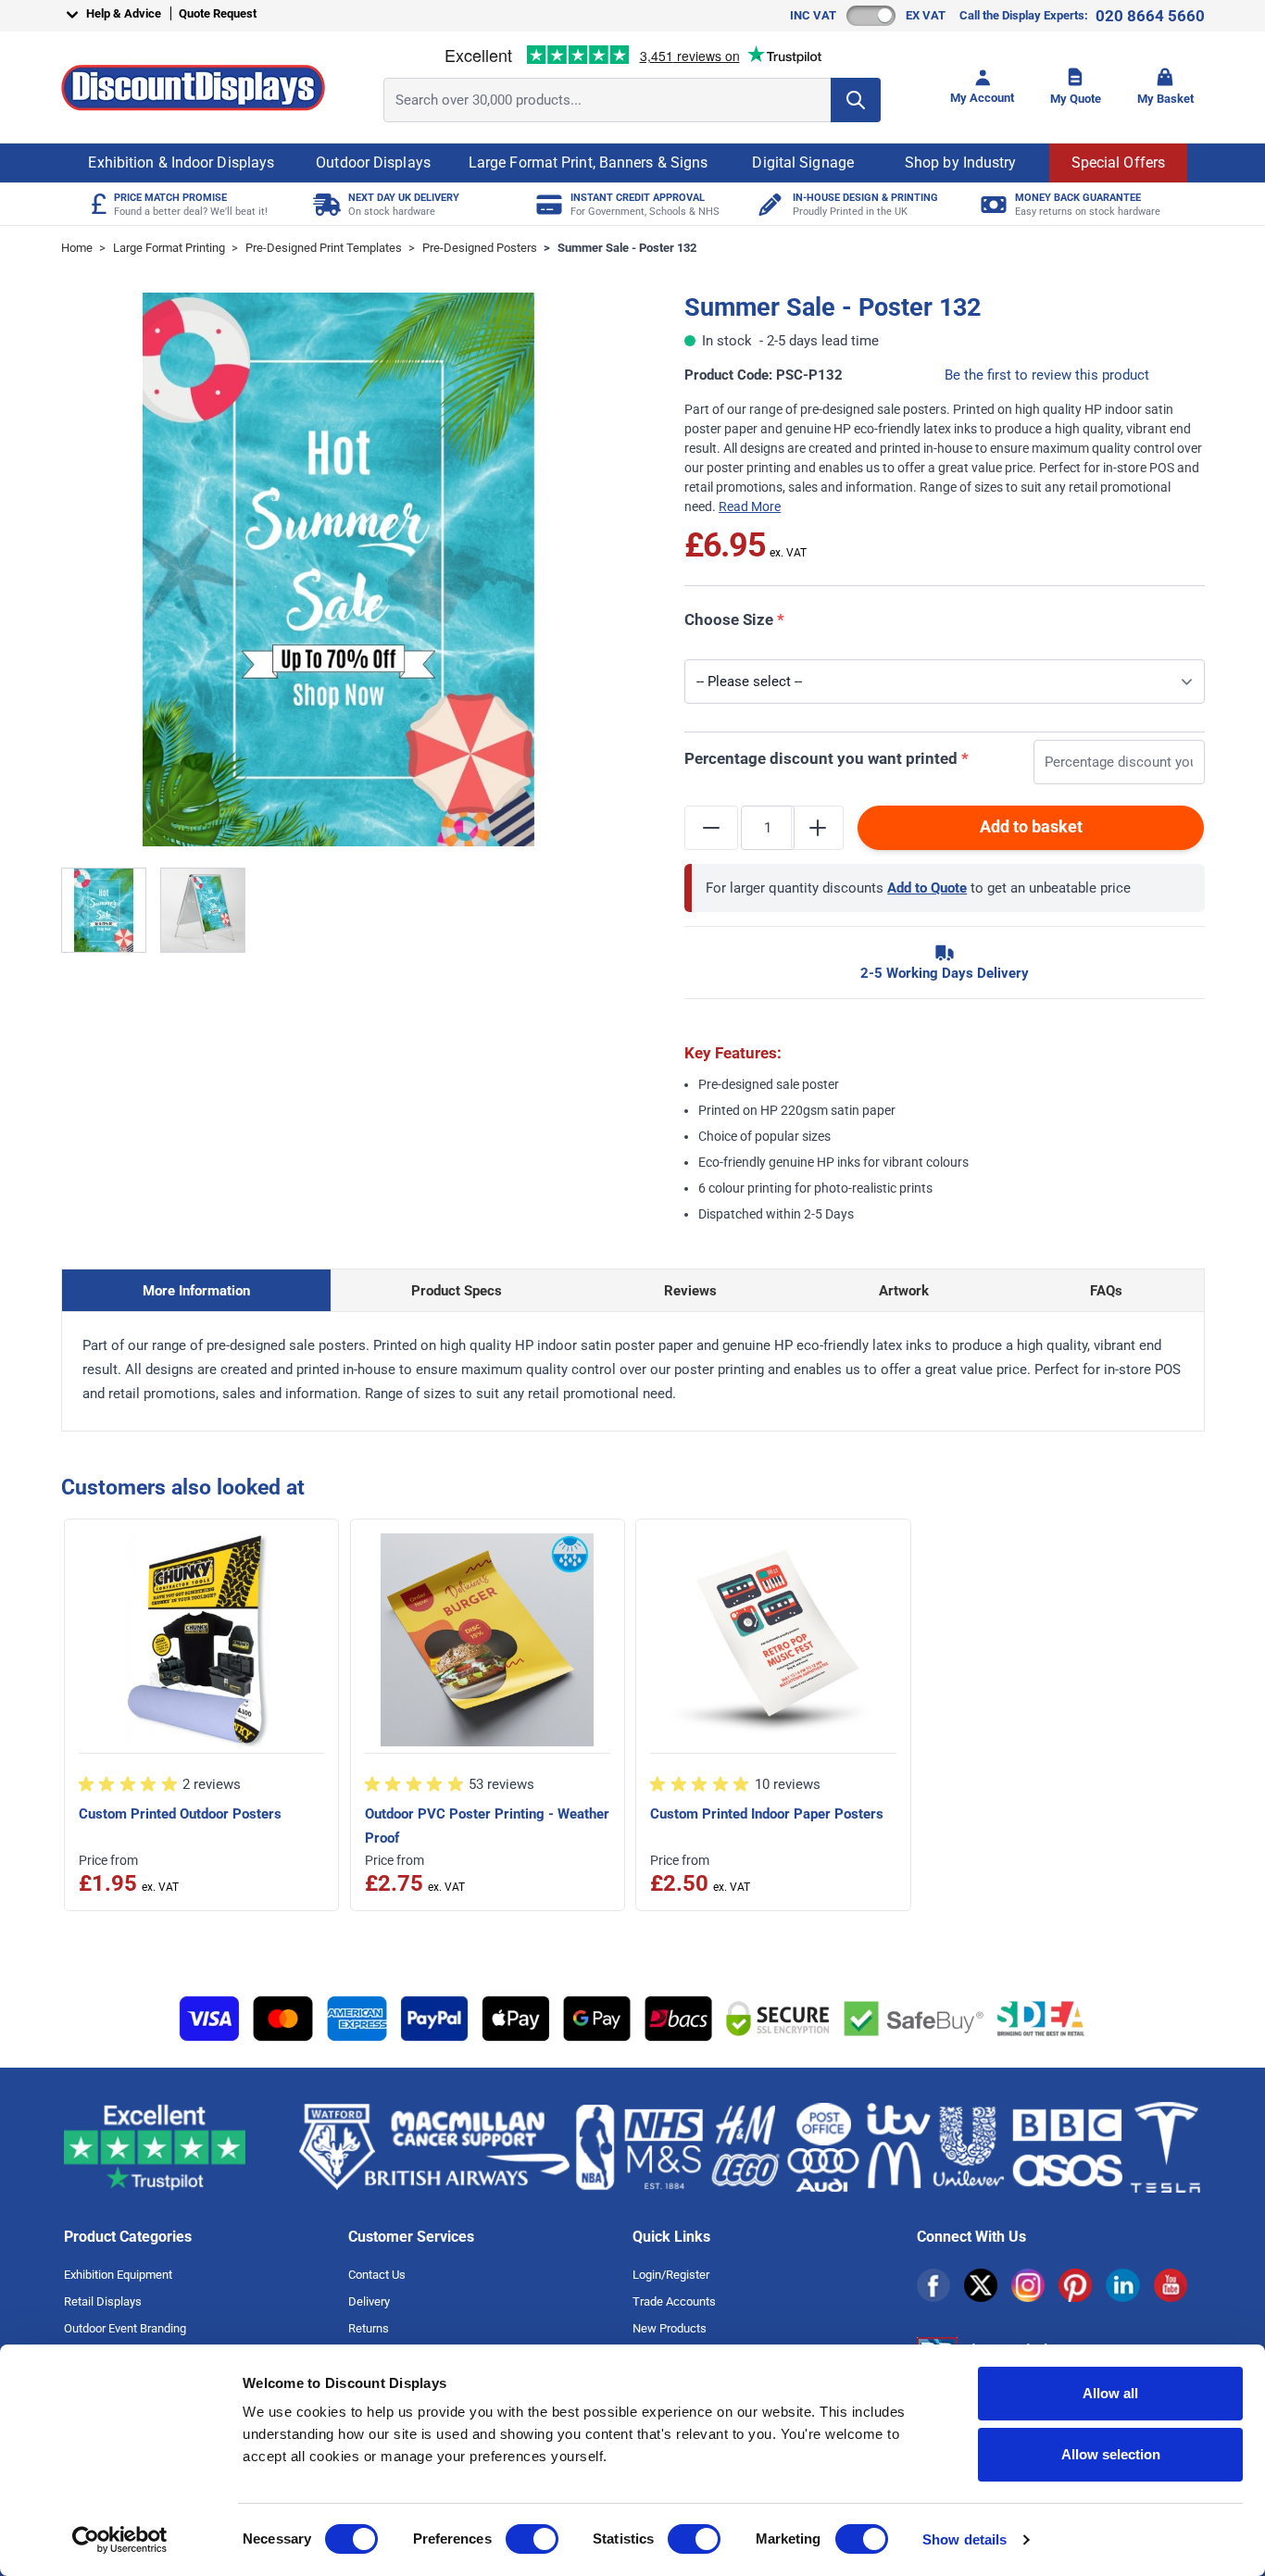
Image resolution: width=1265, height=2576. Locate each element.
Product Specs (457, 1291)
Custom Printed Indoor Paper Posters (767, 1814)
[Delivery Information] (325, 204)
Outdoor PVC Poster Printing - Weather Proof (487, 1826)
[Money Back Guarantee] (991, 204)
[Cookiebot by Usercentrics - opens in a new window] (120, 2540)
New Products (670, 2328)
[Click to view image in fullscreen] (338, 570)
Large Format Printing (169, 248)
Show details (964, 2539)
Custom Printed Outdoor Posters (180, 1814)
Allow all (1110, 2393)
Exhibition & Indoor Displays (181, 163)
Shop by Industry (961, 163)
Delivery (369, 2301)
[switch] (532, 2539)
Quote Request (218, 13)
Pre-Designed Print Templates (324, 248)
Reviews (690, 1291)
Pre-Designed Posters (480, 248)
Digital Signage (803, 163)
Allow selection (1111, 2454)
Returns (369, 2328)
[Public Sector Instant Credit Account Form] (547, 204)
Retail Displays (103, 2301)
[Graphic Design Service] (769, 204)
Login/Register (671, 2275)
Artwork (904, 1291)
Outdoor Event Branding (125, 2328)
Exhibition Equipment (118, 2275)
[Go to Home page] (193, 88)
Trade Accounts (674, 2301)
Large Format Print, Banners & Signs (589, 163)
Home (77, 248)
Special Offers (1118, 163)
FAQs (1106, 1291)
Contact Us (377, 2275)
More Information (196, 1291)
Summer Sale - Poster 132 (627, 248)
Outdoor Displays (373, 163)
